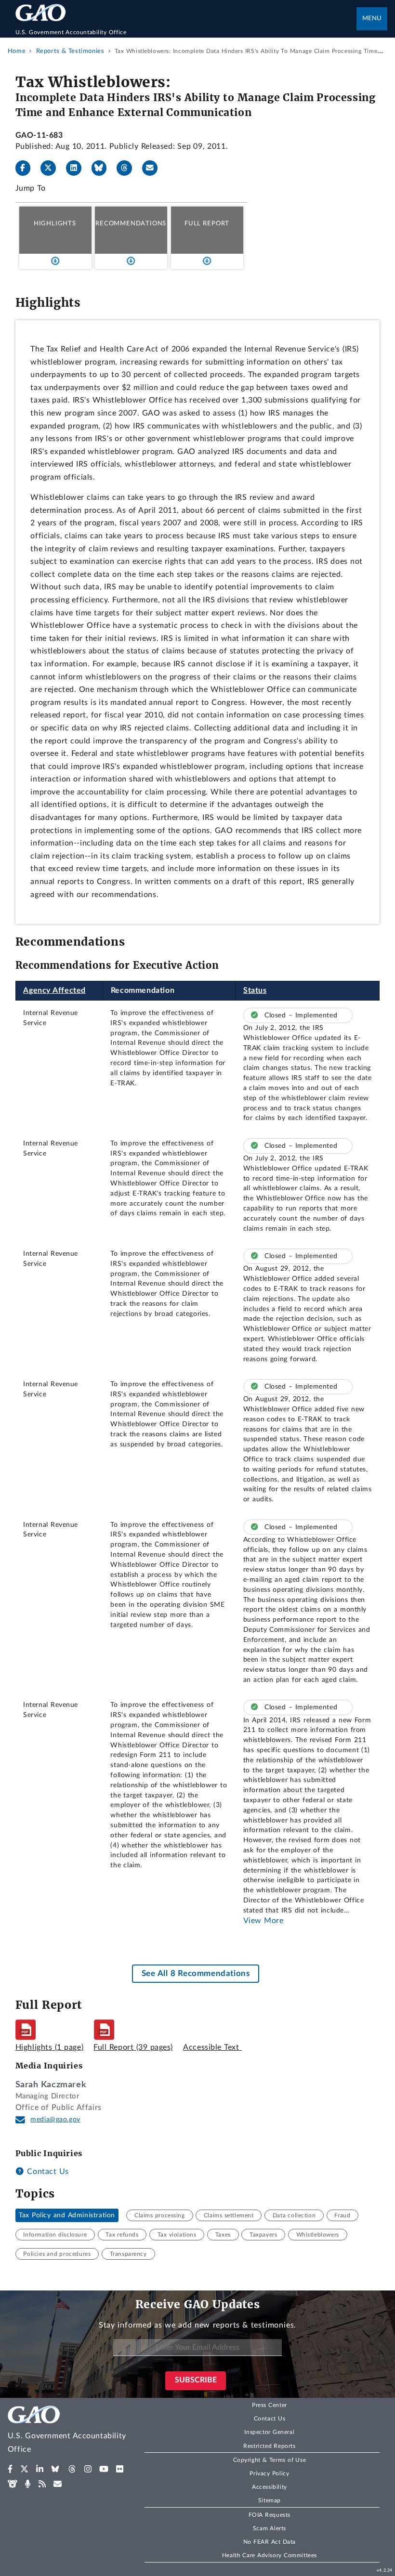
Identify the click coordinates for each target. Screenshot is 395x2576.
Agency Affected (54, 990)
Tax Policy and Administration (67, 2215)
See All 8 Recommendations (196, 1973)
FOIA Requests (270, 2515)
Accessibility (270, 2487)
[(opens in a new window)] (10, 2469)
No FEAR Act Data (270, 2542)
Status (255, 990)
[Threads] (128, 168)
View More (263, 1921)
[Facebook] (27, 168)
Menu (372, 19)
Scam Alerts (270, 2528)
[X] (52, 168)
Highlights (55, 223)
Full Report (207, 223)
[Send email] (154, 168)
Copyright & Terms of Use (270, 2460)
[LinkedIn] (78, 168)
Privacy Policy (269, 2473)
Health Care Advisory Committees (270, 2555)
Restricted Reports (269, 2446)
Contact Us (47, 2172)
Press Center (270, 2405)
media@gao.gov (55, 2120)
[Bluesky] (103, 168)
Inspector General (269, 2432)
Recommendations (131, 223)
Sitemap (270, 2500)
